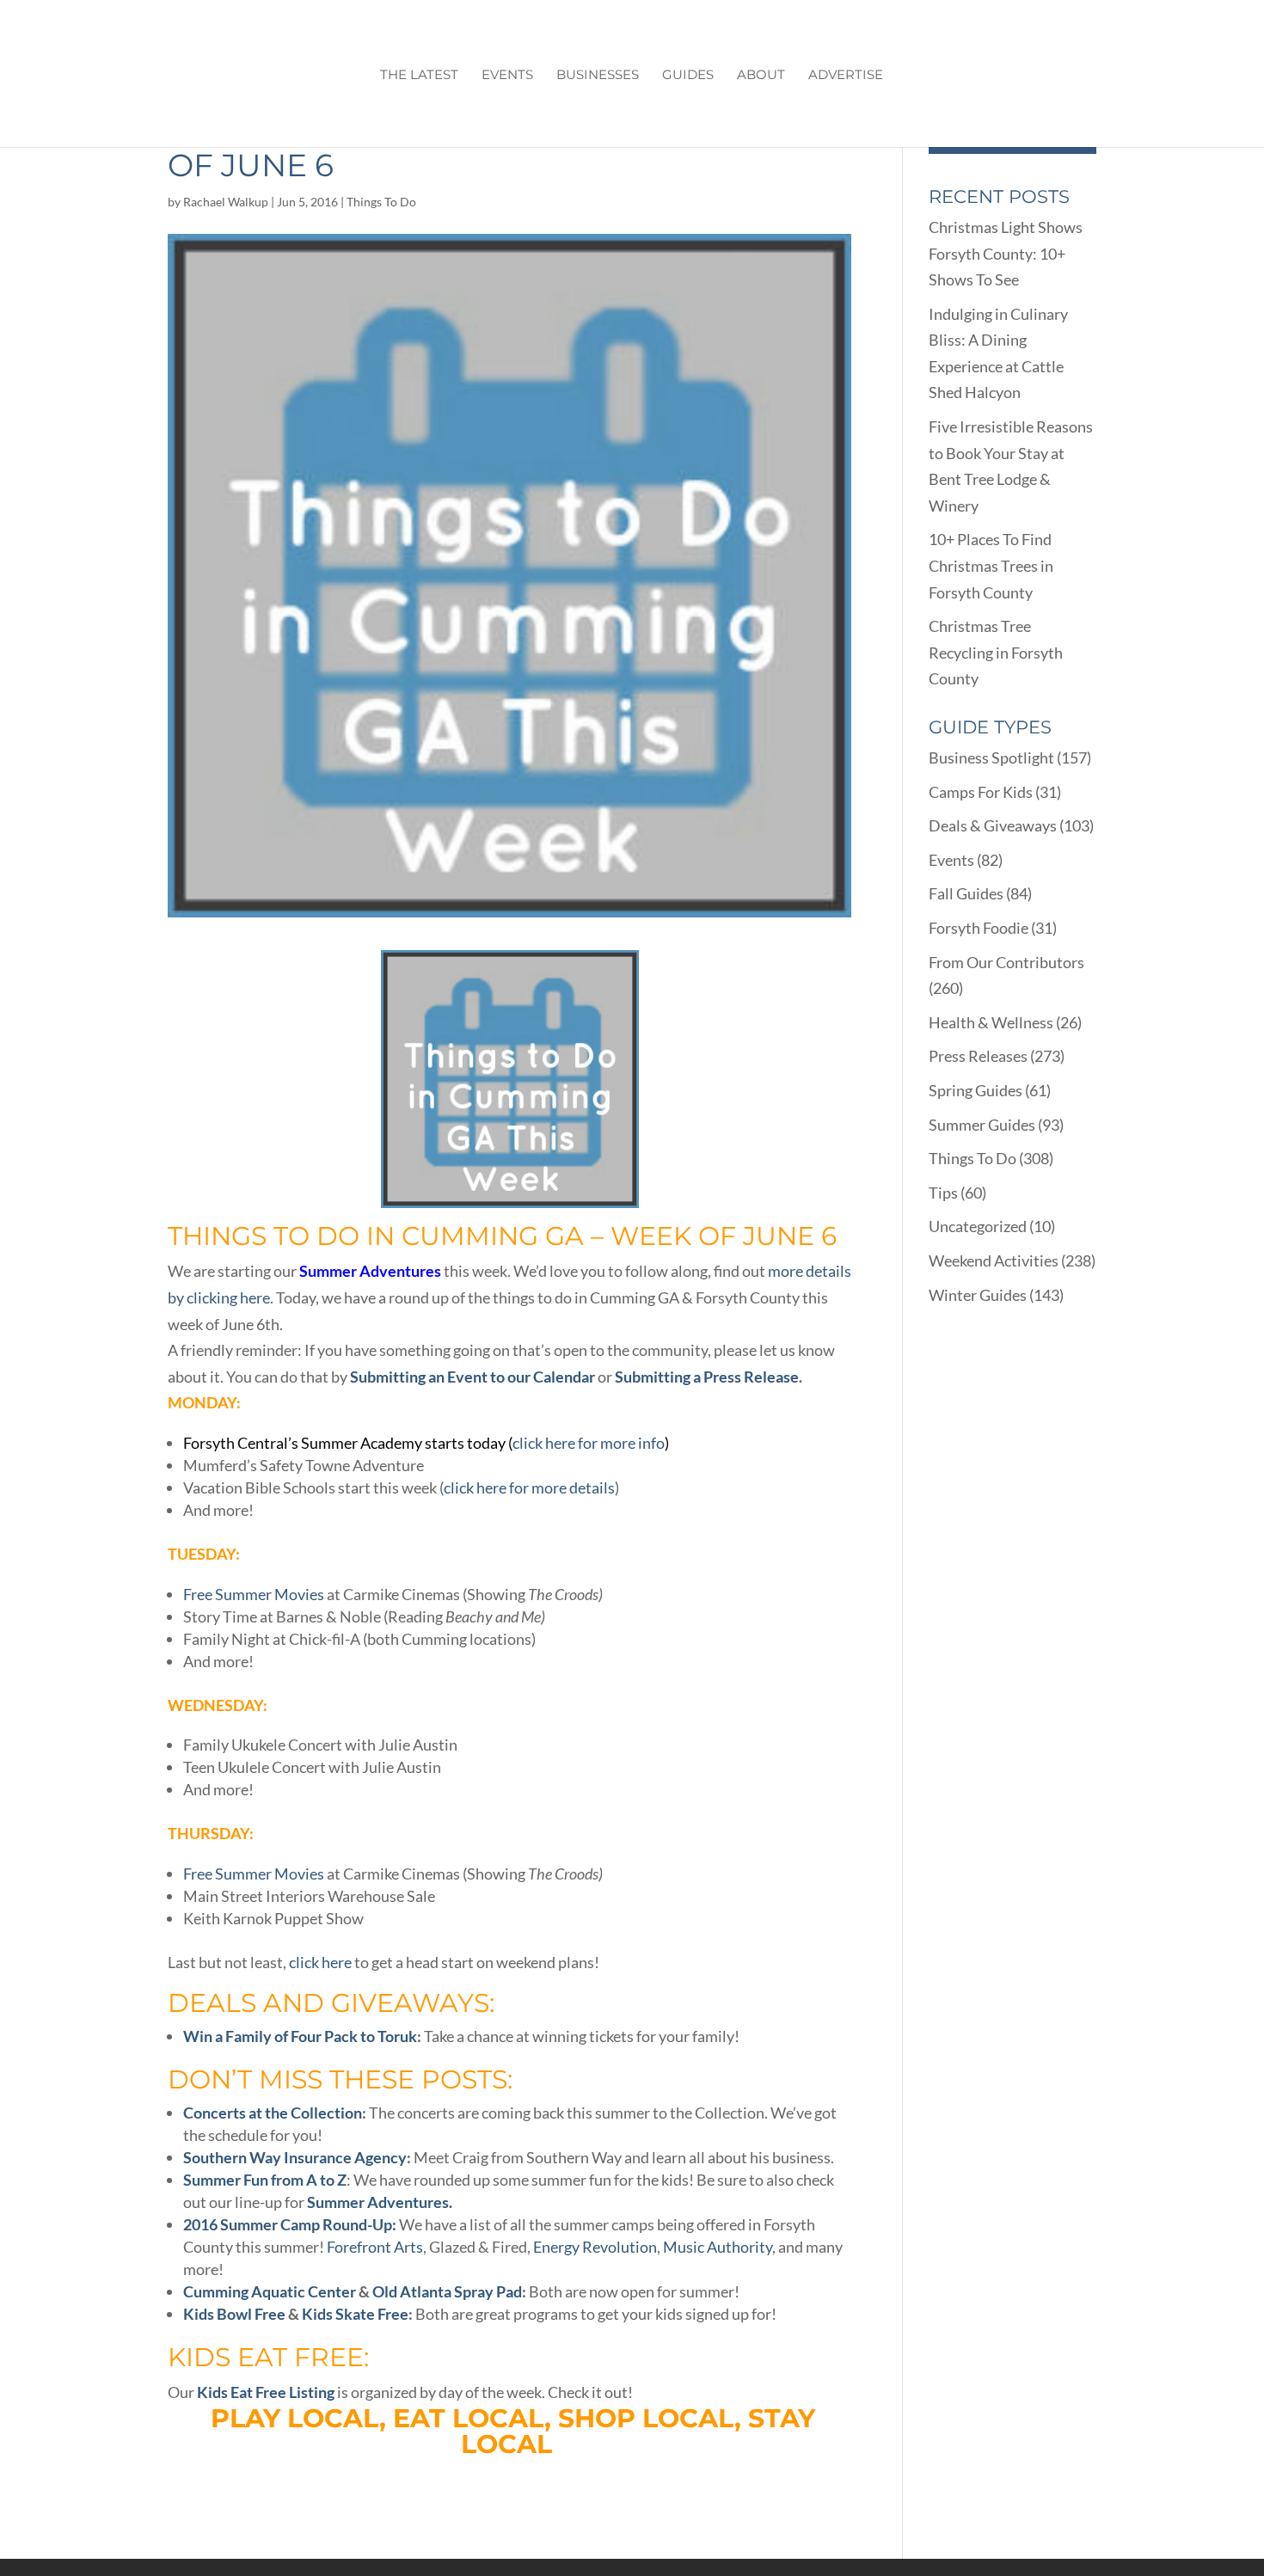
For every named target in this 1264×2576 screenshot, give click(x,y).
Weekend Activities (994, 1260)
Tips (943, 1193)
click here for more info (589, 1443)
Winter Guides (978, 1295)
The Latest (419, 76)
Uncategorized (978, 1226)
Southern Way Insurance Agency (295, 2157)
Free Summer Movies (254, 1594)
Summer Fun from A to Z (265, 2180)
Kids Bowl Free (234, 2314)
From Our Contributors (1006, 962)
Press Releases (978, 1056)
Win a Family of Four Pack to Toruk (300, 2036)
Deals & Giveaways (993, 825)
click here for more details (529, 1487)
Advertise (846, 76)
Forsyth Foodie (979, 928)
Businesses (598, 76)
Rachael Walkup (226, 202)
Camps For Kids (981, 792)
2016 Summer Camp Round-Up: (290, 2224)
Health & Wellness (991, 1022)
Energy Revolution (595, 2247)
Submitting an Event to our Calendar (472, 1377)
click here (320, 1962)
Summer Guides (982, 1125)
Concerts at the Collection (273, 2113)
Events (507, 76)
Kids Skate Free (355, 2314)
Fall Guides (966, 893)
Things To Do (381, 202)
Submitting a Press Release (707, 1377)
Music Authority (718, 2247)
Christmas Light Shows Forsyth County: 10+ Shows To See (1006, 253)
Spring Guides (976, 1090)
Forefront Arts (375, 2247)
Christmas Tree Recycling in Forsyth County (996, 652)
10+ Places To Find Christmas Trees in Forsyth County (991, 565)
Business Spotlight (991, 757)
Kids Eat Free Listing (266, 2392)
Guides (688, 76)
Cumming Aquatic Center (270, 2291)
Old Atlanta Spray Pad (447, 2291)
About (761, 76)
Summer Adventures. (380, 2202)
